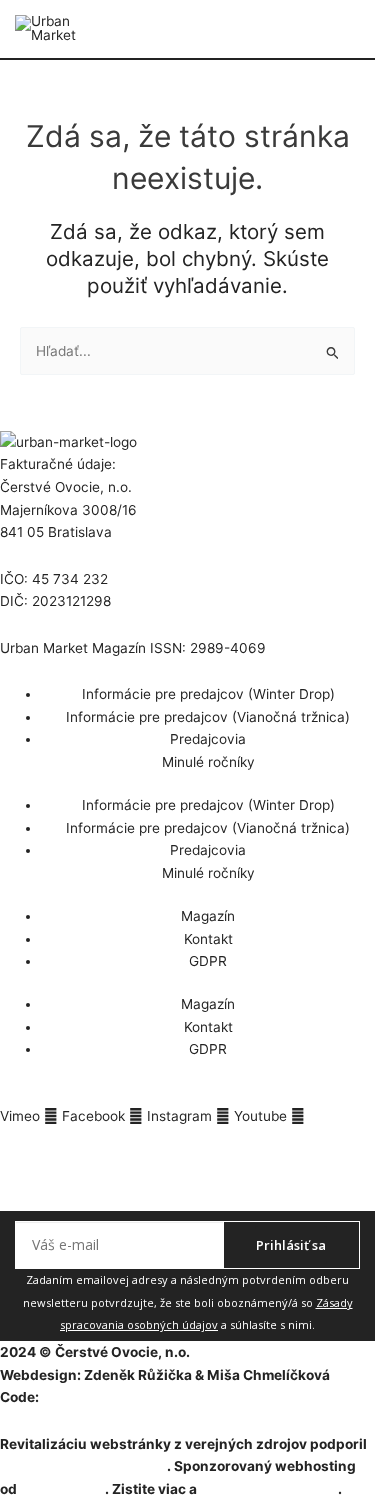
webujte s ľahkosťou (269, 1489)
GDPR (208, 961)
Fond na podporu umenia (83, 1466)
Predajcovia (208, 739)
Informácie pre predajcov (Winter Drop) (208, 694)
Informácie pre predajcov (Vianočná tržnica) (208, 717)
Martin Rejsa (84, 1397)
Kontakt (208, 939)
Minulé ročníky (208, 762)
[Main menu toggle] (360, 29)
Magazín (208, 916)
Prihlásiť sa (291, 1245)
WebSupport (62, 1489)
